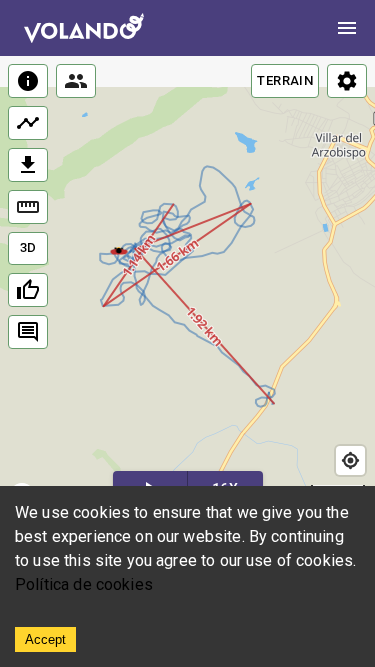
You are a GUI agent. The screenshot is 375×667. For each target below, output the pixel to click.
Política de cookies (84, 584)
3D (28, 247)
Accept (45, 639)
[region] (187, 286)
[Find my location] (350, 460)
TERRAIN (285, 80)
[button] (119, 250)
